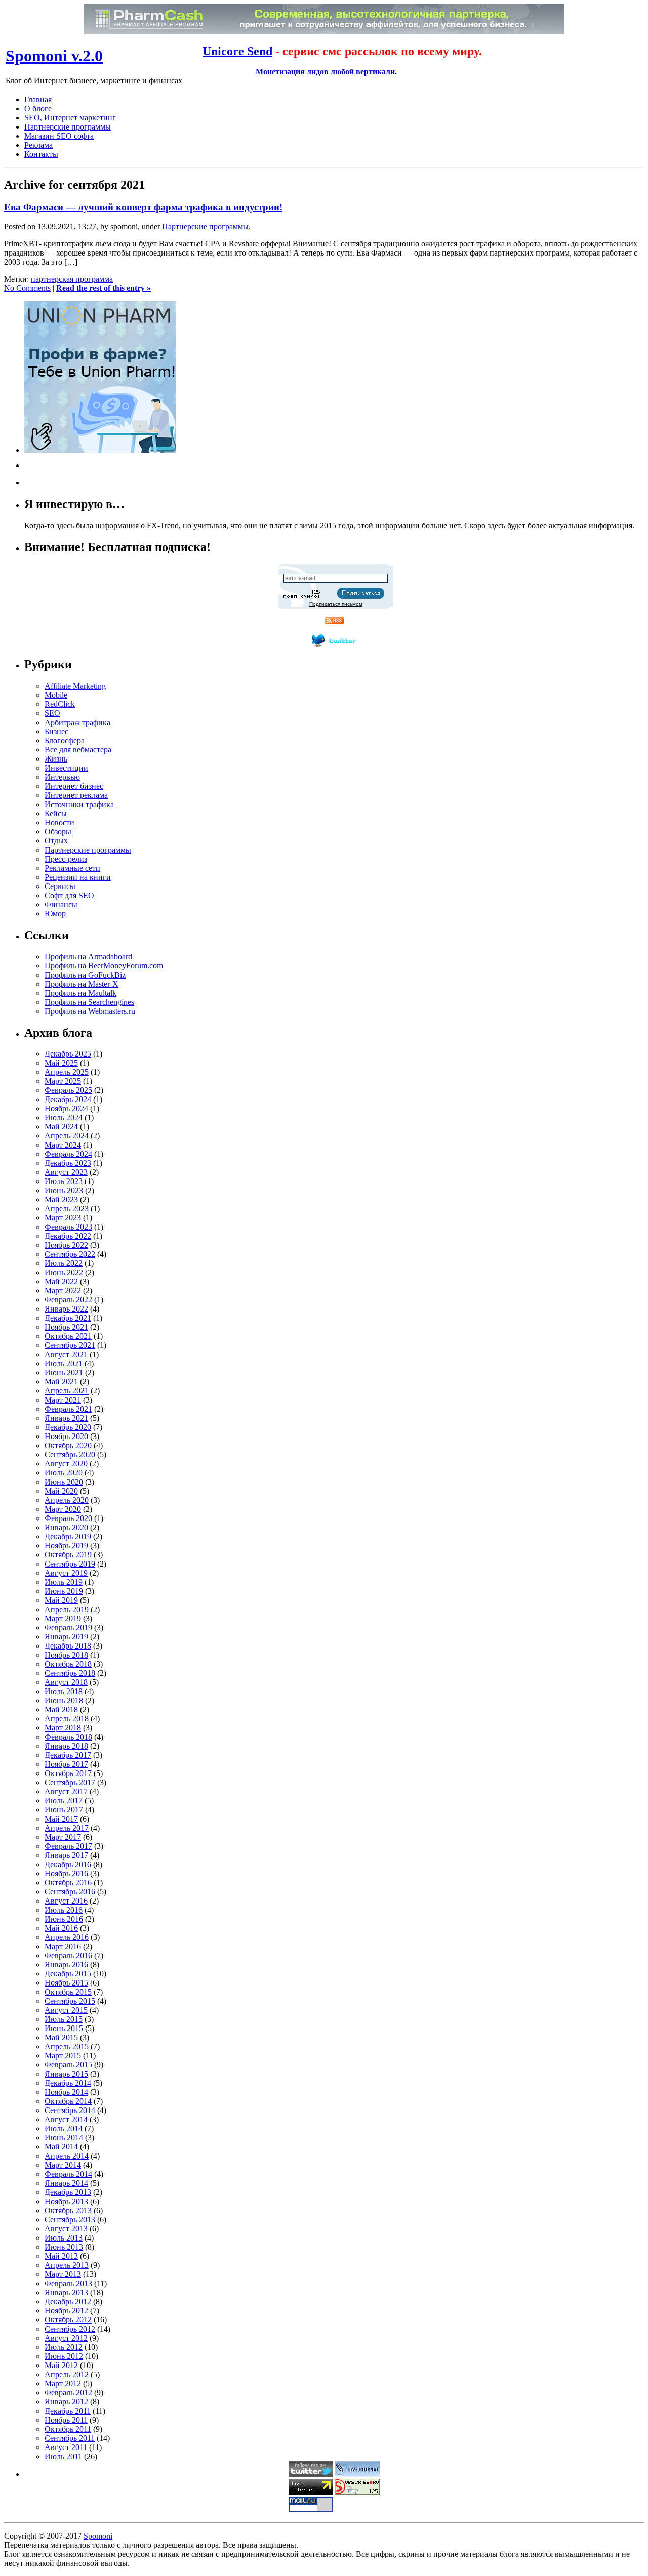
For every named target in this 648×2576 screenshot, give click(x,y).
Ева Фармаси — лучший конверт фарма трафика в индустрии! (143, 207)
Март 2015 (63, 2056)
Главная (38, 99)
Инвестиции (66, 768)
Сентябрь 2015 (70, 2001)
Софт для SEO (69, 895)
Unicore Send (237, 51)
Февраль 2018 (68, 1737)
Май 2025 (61, 1063)
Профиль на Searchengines (89, 1002)
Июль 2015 (64, 2019)
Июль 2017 (64, 1801)
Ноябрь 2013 (66, 2201)
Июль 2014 (64, 2128)
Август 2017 (66, 1791)
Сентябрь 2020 (70, 1454)
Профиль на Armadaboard (88, 957)
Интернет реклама (76, 795)
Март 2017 (63, 1837)
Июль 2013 (64, 2238)
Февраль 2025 (68, 1090)
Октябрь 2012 (68, 2320)
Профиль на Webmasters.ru (90, 1011)
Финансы (61, 904)
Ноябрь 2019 (66, 1546)
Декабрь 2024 (68, 1099)
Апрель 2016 (67, 1937)
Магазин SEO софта (59, 136)
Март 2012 (63, 2383)
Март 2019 (63, 1618)
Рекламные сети (72, 868)
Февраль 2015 (68, 2065)
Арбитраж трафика (77, 722)
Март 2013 (63, 2274)
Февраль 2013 (68, 2283)
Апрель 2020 (67, 1500)
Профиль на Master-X (82, 984)
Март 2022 (63, 1291)
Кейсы (56, 813)
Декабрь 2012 (68, 2301)
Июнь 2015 (64, 2028)
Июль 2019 (64, 1582)
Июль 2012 (64, 2347)
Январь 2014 (66, 2183)
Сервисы (60, 886)
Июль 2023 (64, 1181)
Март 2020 (63, 1509)
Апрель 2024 (67, 1136)
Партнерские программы (68, 127)
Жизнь (56, 759)
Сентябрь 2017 (70, 1782)
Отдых (56, 841)
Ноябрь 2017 (66, 1764)
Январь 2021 (66, 1418)
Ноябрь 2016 (66, 1873)
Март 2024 (63, 1145)
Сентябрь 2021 (70, 1345)
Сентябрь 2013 (70, 2220)
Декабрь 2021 (68, 1318)
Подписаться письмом (336, 604)
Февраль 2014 (68, 2174)
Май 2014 (61, 2147)
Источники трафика (79, 804)
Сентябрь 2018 (70, 1673)
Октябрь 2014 (68, 2101)
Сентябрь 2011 (70, 2438)
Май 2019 (61, 1600)
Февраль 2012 (68, 2393)
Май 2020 (61, 1491)
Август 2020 (66, 1464)
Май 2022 (61, 1281)
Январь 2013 (66, 2292)
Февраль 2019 (68, 1628)
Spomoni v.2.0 (54, 56)
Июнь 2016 (64, 1919)
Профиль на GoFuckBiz (85, 975)
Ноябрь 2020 (66, 1436)
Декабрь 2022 (68, 1236)
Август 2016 (66, 1901)
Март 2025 (63, 1081)
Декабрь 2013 (68, 2192)
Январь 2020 (66, 1527)
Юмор (55, 914)
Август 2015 (66, 2010)
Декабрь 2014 (68, 2083)
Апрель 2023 (67, 1209)
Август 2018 (66, 1682)
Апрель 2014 (67, 2156)
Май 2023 (61, 1199)
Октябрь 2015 (68, 1992)
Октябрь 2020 (68, 1445)
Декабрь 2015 (68, 1974)
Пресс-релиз (66, 859)
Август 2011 (66, 2447)
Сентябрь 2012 (70, 2329)
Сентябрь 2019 (70, 1564)
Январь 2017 (66, 1855)
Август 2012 (66, 2338)
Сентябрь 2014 (70, 2110)
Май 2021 (61, 1382)
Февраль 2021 (68, 1409)
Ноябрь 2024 (66, 1108)
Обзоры (58, 832)
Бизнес (56, 731)
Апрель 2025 (67, 1072)
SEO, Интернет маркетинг (70, 118)
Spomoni (98, 2536)
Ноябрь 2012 (66, 2311)
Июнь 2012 (64, 2356)
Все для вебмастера (78, 750)
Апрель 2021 (67, 1391)
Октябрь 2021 (68, 1336)
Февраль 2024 (68, 1154)
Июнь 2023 (64, 1190)
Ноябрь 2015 (66, 1983)
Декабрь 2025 (68, 1054)
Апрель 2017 (67, 1828)
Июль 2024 (64, 1117)
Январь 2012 (66, 2402)
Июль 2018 (64, 1691)
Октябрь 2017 (68, 1773)
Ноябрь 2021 (66, 1327)
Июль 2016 (64, 1910)
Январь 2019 (66, 1637)
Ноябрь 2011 (66, 2420)
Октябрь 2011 (68, 2429)
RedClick (60, 704)
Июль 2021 (64, 1363)
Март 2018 (63, 1728)
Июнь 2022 (64, 1272)
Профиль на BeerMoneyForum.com (104, 966)
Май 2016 (61, 1928)
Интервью (62, 777)
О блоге (38, 109)
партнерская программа (72, 279)
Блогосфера (65, 741)
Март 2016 (63, 1946)
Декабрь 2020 (68, 1427)
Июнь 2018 (64, 1700)
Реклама (38, 145)
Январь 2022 (66, 1309)
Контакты (41, 154)
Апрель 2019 (67, 1609)
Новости (59, 822)
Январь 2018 (66, 1746)
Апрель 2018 (67, 1719)
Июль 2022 (64, 1263)
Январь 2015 (66, 2074)
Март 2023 (63, 1218)
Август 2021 (66, 1354)
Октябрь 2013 (68, 2210)
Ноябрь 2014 (66, 2092)
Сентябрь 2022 (70, 1254)
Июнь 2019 (64, 1591)
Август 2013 (66, 2229)
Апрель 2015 (67, 2046)
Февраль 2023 (68, 1227)
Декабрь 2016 (68, 1864)
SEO (52, 713)
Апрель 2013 (67, 2265)
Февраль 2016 (68, 1955)
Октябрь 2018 (68, 1664)
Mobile (56, 695)
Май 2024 (61, 1127)
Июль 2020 (64, 1473)
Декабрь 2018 (68, 1646)
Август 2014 (66, 2119)
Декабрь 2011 (68, 2411)
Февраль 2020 (68, 1518)
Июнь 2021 (64, 1373)
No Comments (27, 288)
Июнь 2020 (64, 1482)
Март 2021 (63, 1400)
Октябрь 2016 (68, 1883)
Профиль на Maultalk (80, 993)
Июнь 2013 (64, 2247)
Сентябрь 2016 (70, 1892)
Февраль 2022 (68, 1300)
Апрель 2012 (67, 2374)
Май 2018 (61, 1709)
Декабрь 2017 (68, 1755)
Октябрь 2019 (68, 1555)
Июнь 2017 (64, 1810)
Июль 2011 (63, 2456)
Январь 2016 (66, 1965)
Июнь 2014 (64, 2138)
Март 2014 (63, 2165)
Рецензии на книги (78, 877)
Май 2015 (61, 2037)
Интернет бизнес (74, 786)
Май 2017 (61, 1819)
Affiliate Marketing (75, 686)
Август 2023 (66, 1172)
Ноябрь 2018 (66, 1655)
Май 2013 (61, 2256)
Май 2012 (61, 2365)
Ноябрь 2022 (66, 1245)
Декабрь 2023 (68, 1163)
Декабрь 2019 (68, 1536)
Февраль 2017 (68, 1846)
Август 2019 (66, 1573)
